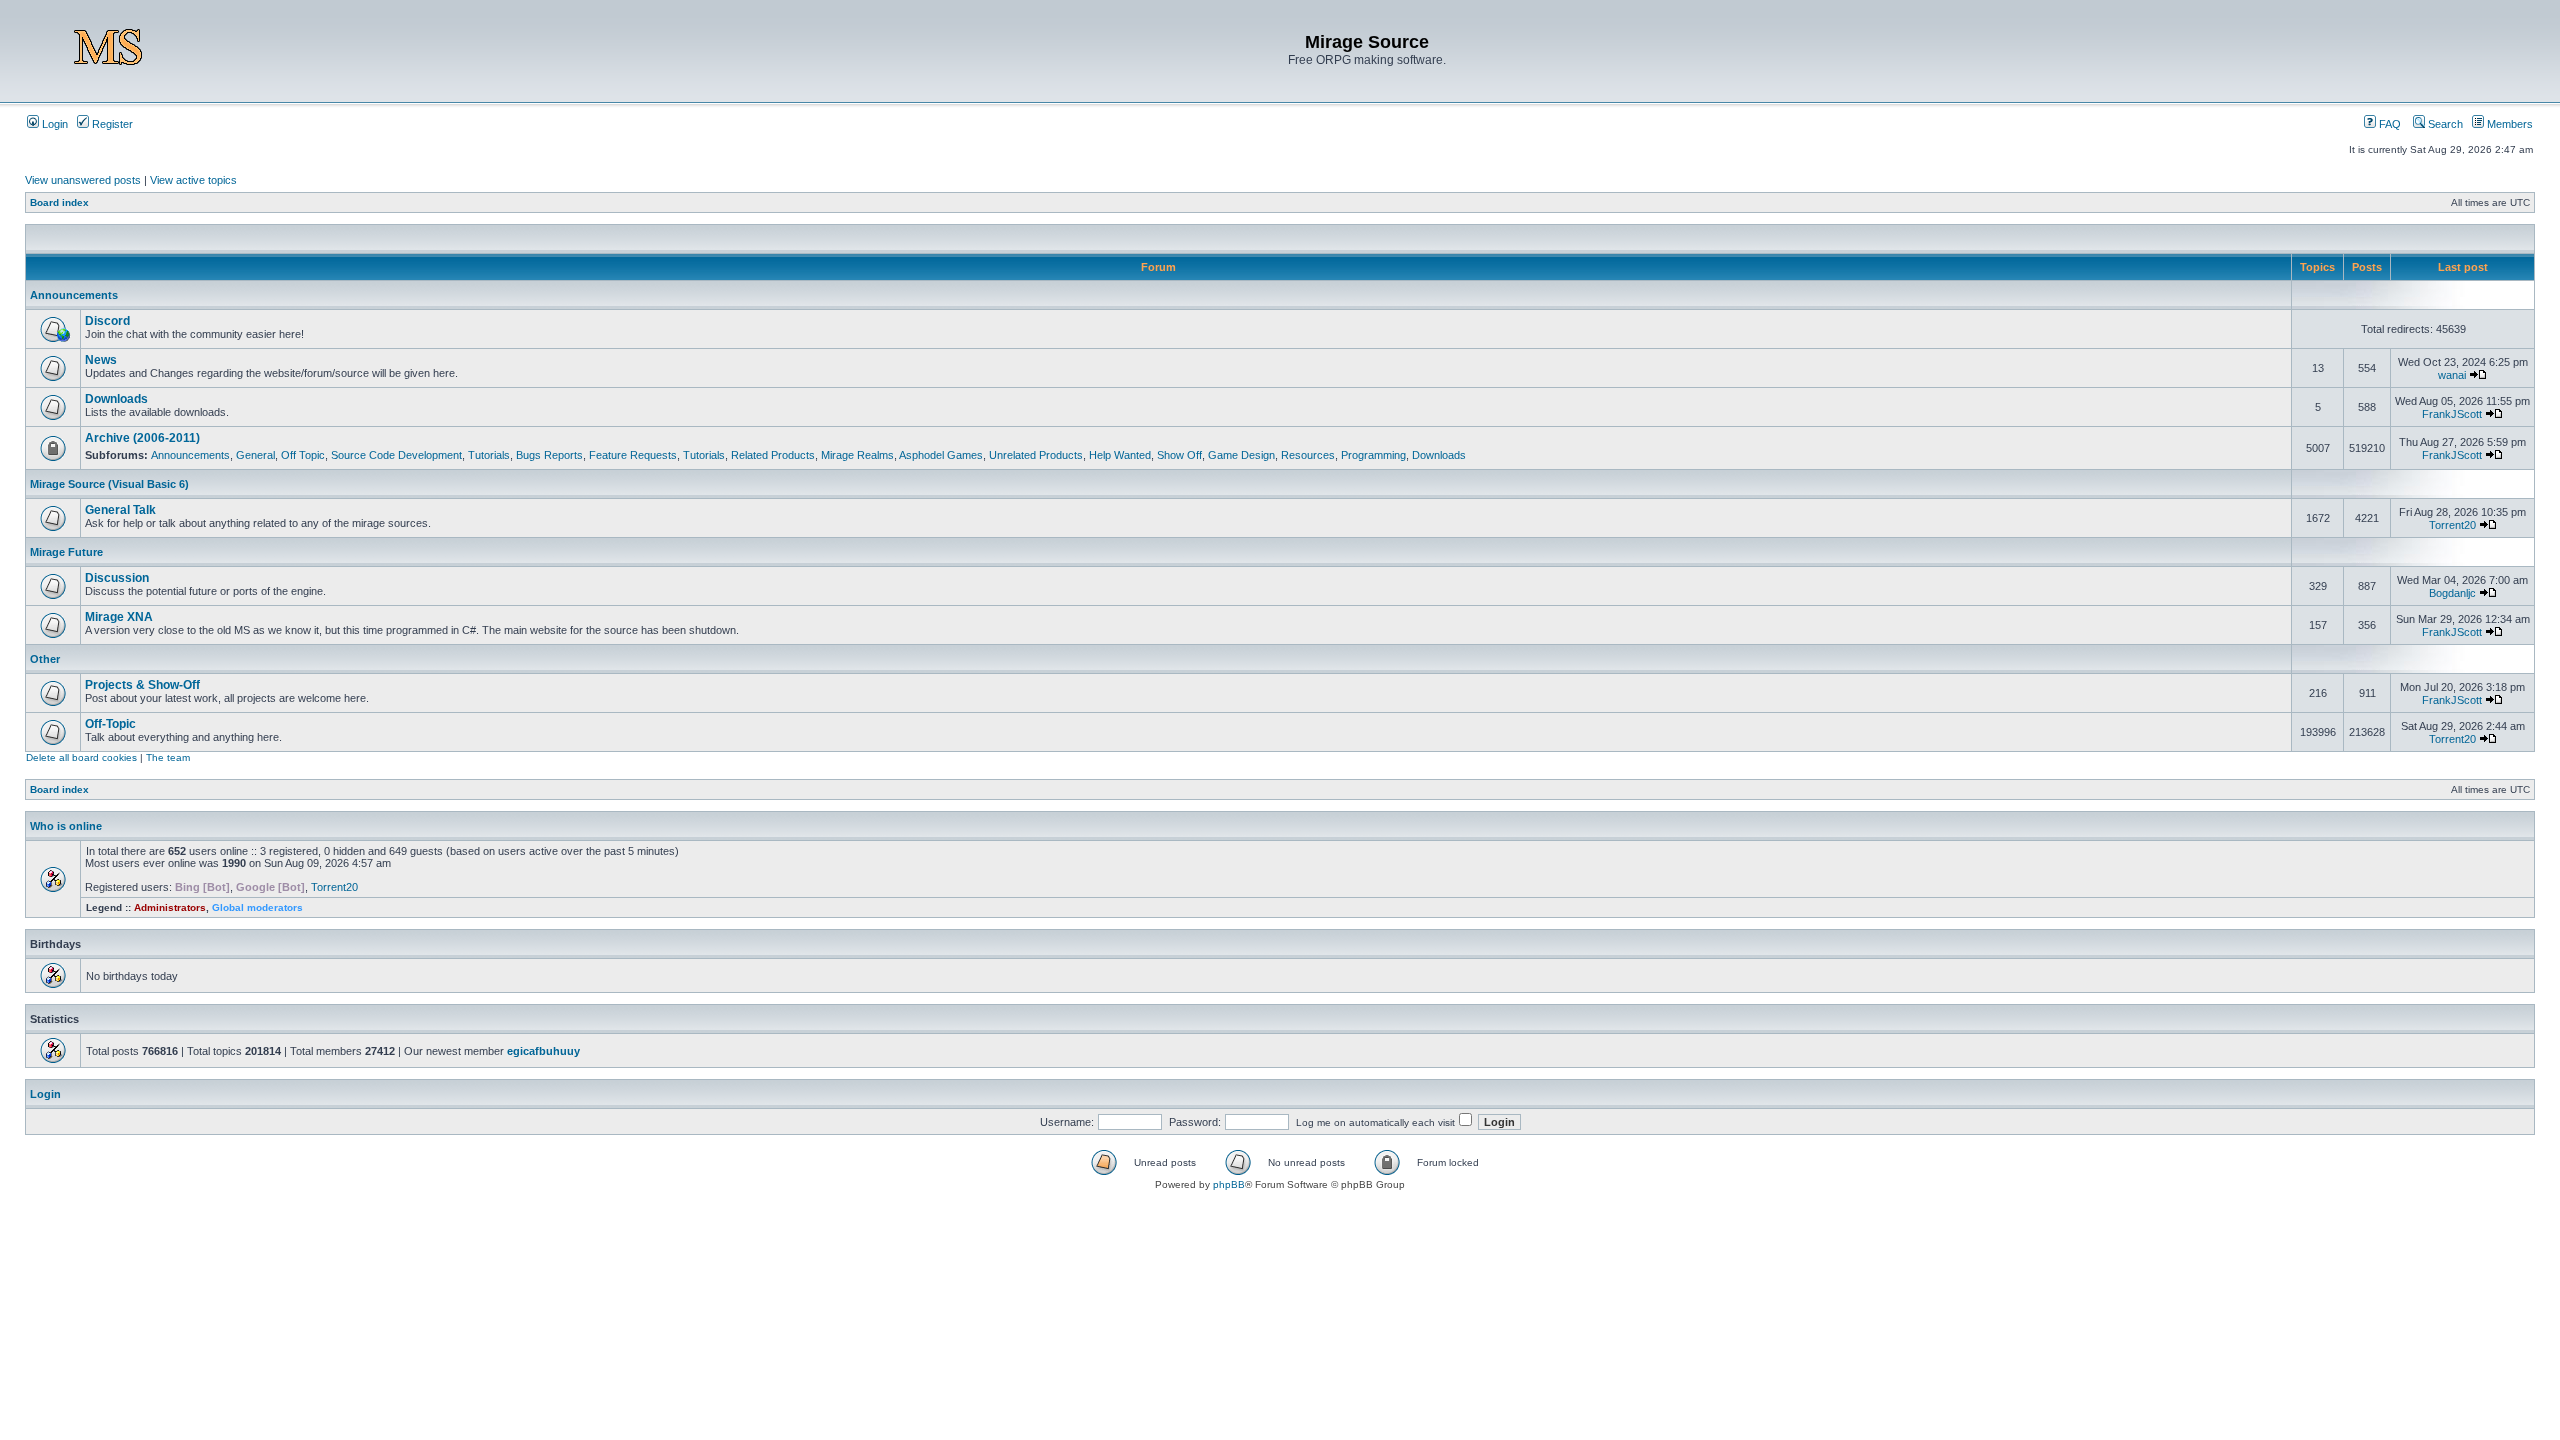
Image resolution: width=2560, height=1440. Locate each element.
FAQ (2388, 124)
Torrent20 (2452, 525)
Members (2508, 124)
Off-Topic (110, 724)
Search (2444, 124)
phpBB (1229, 1184)
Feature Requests (633, 455)
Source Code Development (396, 455)
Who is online (66, 826)
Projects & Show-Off (142, 685)
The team (168, 757)
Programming (1373, 455)
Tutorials (489, 455)
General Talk (120, 510)
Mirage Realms (857, 455)
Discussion (117, 578)
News (101, 360)
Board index (59, 202)
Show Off (1179, 455)
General (255, 455)
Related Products (773, 455)
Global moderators (257, 907)
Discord (107, 321)
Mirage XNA (119, 617)
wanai (2452, 375)
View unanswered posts (83, 180)
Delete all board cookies (81, 757)
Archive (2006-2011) (142, 438)
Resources (1308, 455)
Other (45, 659)
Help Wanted (1120, 455)
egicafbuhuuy (543, 1051)
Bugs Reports (549, 455)
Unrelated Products (1036, 455)
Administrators (170, 907)
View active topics (193, 180)
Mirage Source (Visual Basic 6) (109, 484)
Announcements (74, 295)
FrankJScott (2452, 414)
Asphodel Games (941, 455)
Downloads (116, 399)
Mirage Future (66, 552)
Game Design (1241, 455)
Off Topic (303, 455)
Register (111, 124)
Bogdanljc (2452, 593)
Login (53, 124)
